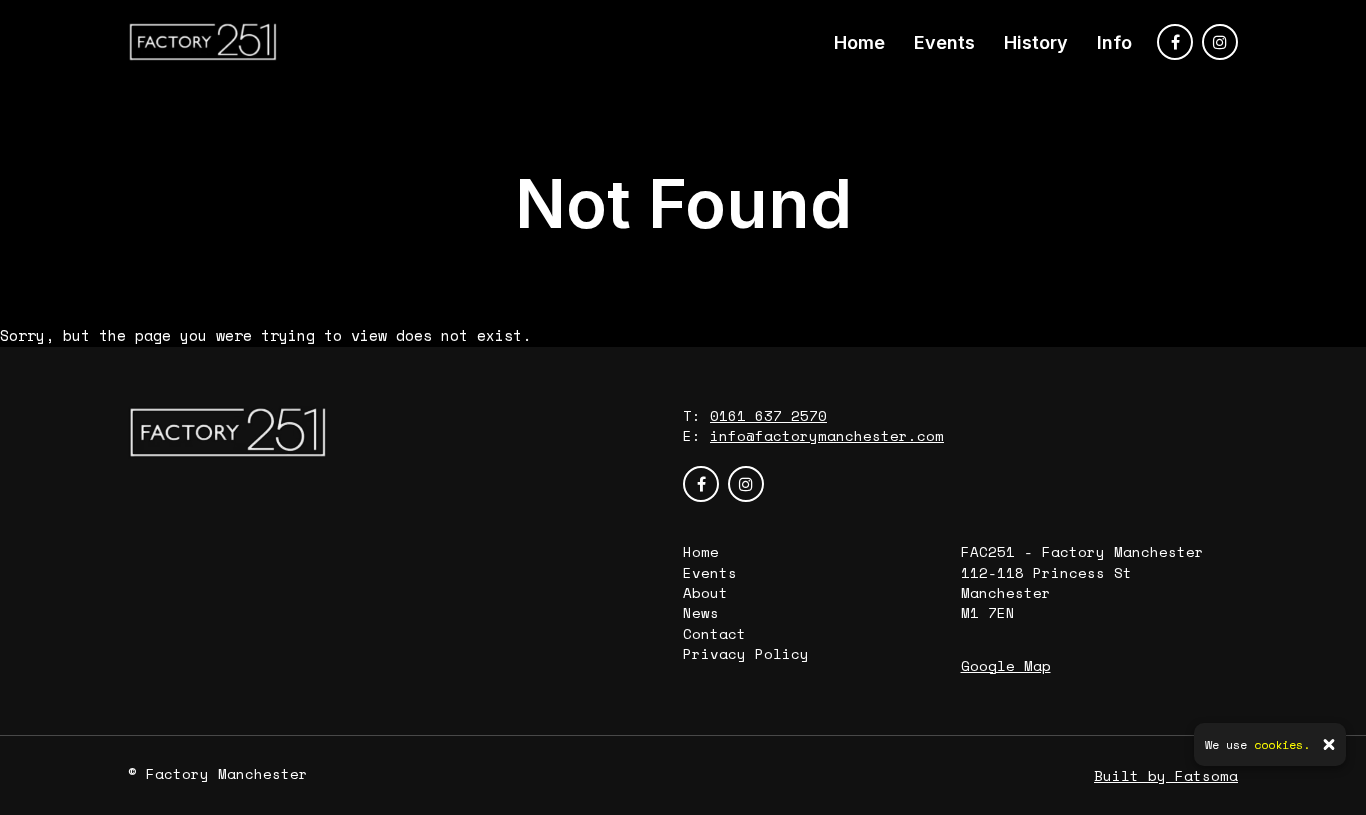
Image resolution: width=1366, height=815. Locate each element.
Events (944, 42)
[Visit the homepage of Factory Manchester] (203, 42)
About (705, 592)
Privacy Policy (746, 653)
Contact (714, 633)
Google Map (1006, 665)
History (1036, 42)
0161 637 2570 (768, 415)
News (701, 612)
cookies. (1282, 744)
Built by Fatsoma (1166, 775)
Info (1114, 42)
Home (859, 42)
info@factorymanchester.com (827, 435)
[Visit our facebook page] (1175, 42)
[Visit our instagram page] (1220, 42)
